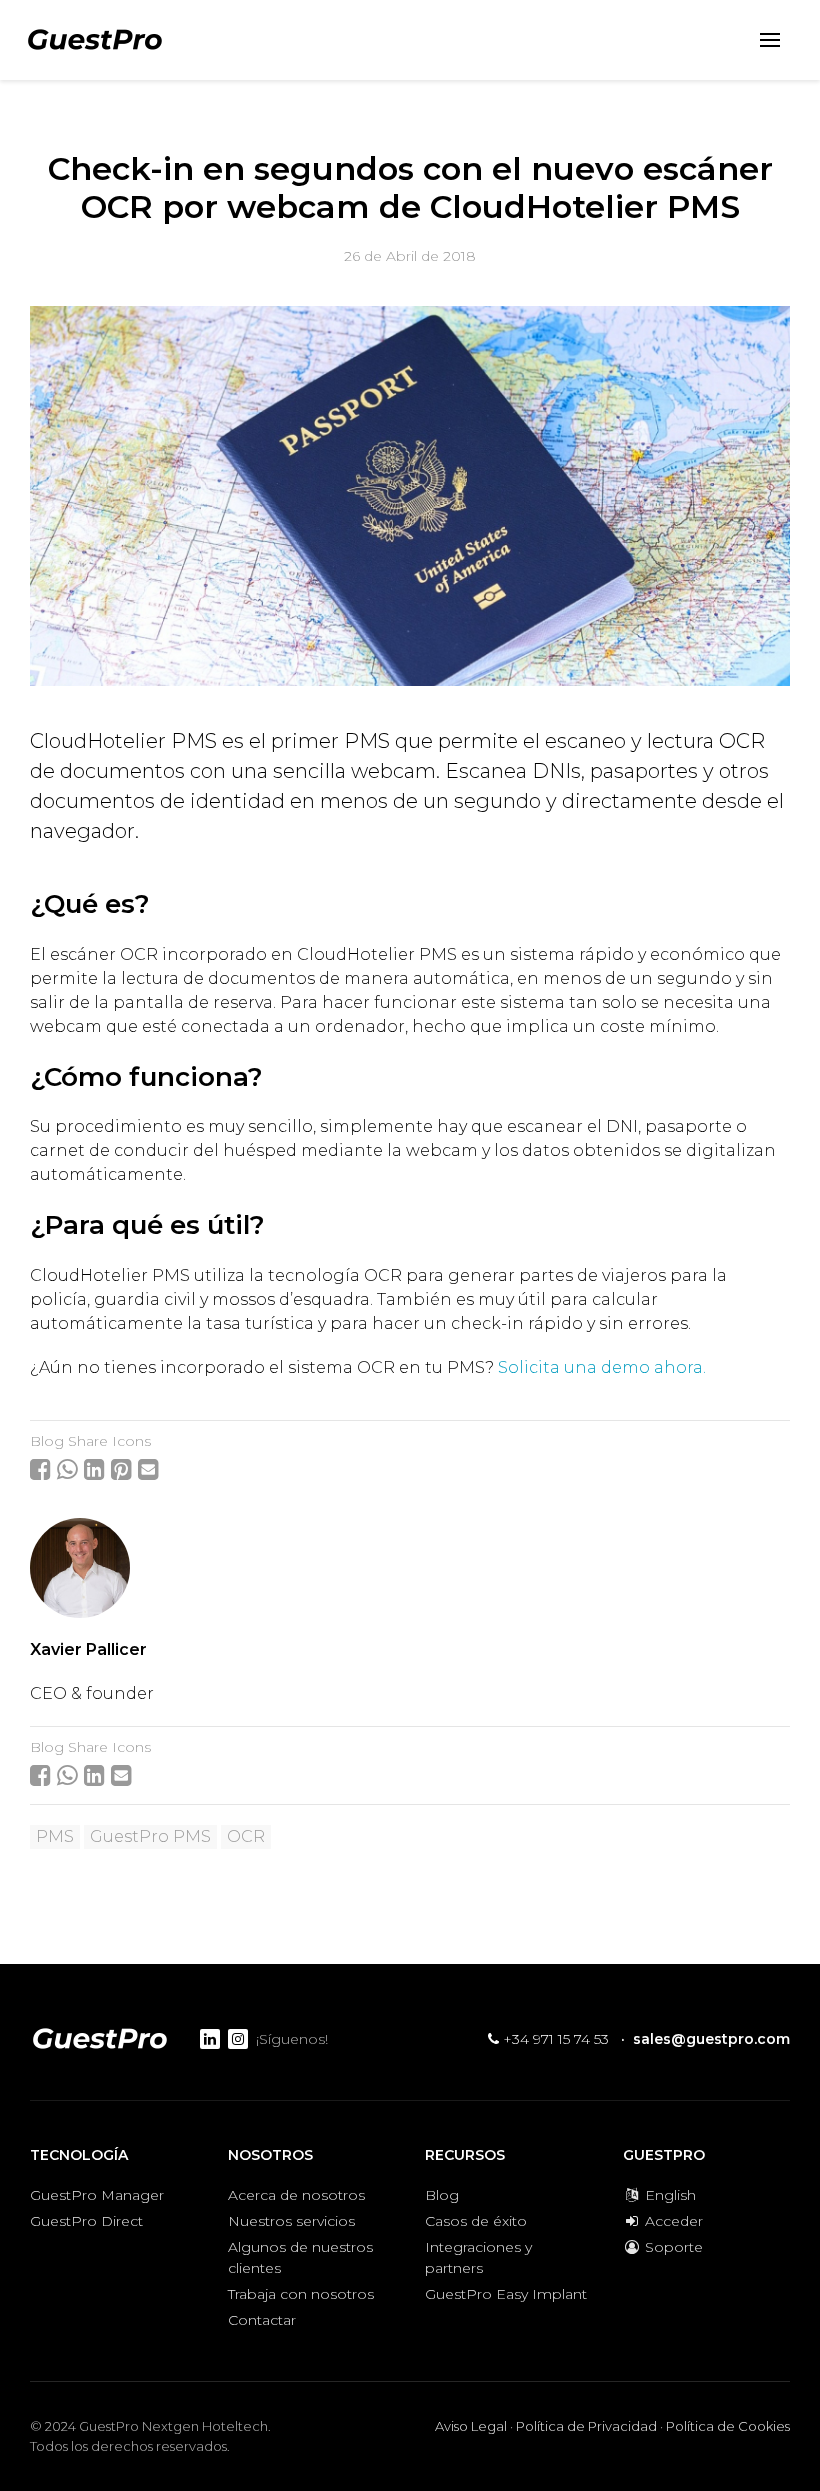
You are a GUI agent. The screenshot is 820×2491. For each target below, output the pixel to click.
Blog (442, 2195)
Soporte (672, 2247)
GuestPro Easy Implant (506, 2294)
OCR (246, 1836)
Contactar (262, 2320)
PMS (55, 1836)
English (668, 2195)
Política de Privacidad (586, 2426)
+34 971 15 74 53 (554, 2039)
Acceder (672, 2221)
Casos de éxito (476, 2221)
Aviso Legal (471, 2426)
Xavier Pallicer (88, 1649)
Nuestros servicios (291, 2221)
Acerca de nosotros (296, 2195)
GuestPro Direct (86, 2221)
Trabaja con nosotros (301, 2294)
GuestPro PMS (150, 1836)
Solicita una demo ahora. (602, 1367)
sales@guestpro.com (711, 2039)
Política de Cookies (728, 2426)
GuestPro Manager (97, 2195)
